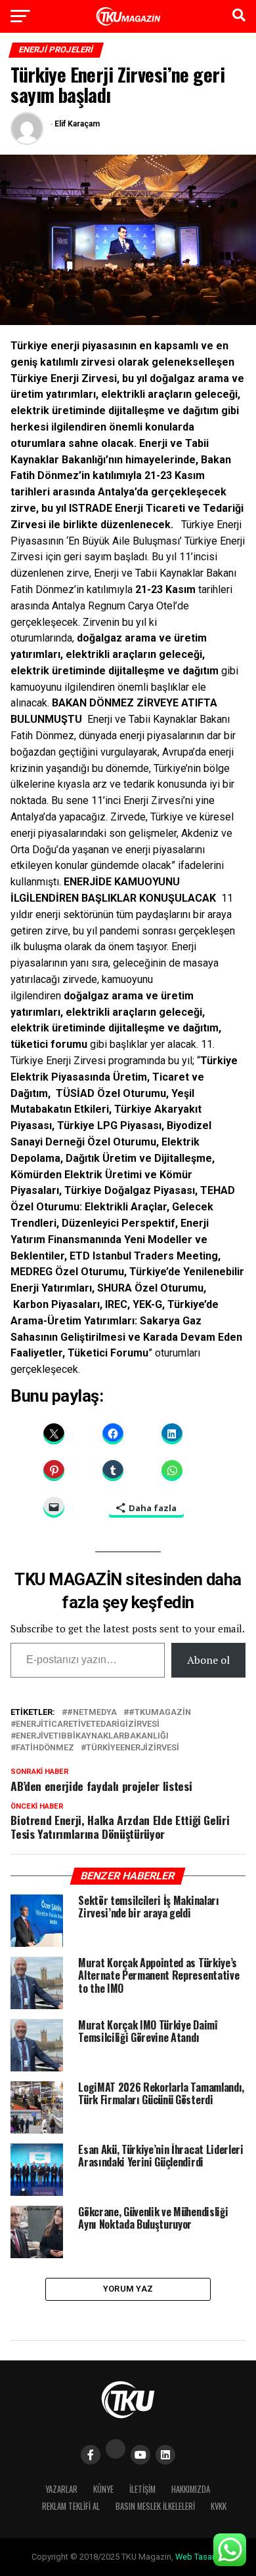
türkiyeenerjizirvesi (133, 1748)
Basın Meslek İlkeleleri (155, 2506)
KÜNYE (103, 2489)
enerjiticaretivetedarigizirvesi (88, 1724)
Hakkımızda (191, 2489)
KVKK (219, 2506)
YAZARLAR (61, 2489)
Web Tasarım (200, 2557)
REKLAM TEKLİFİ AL (71, 2506)
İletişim (142, 2489)
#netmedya (92, 1713)
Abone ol (208, 1660)
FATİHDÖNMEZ (45, 1748)
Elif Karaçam (77, 124)
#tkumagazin (160, 1713)
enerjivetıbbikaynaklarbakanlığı (92, 1736)
